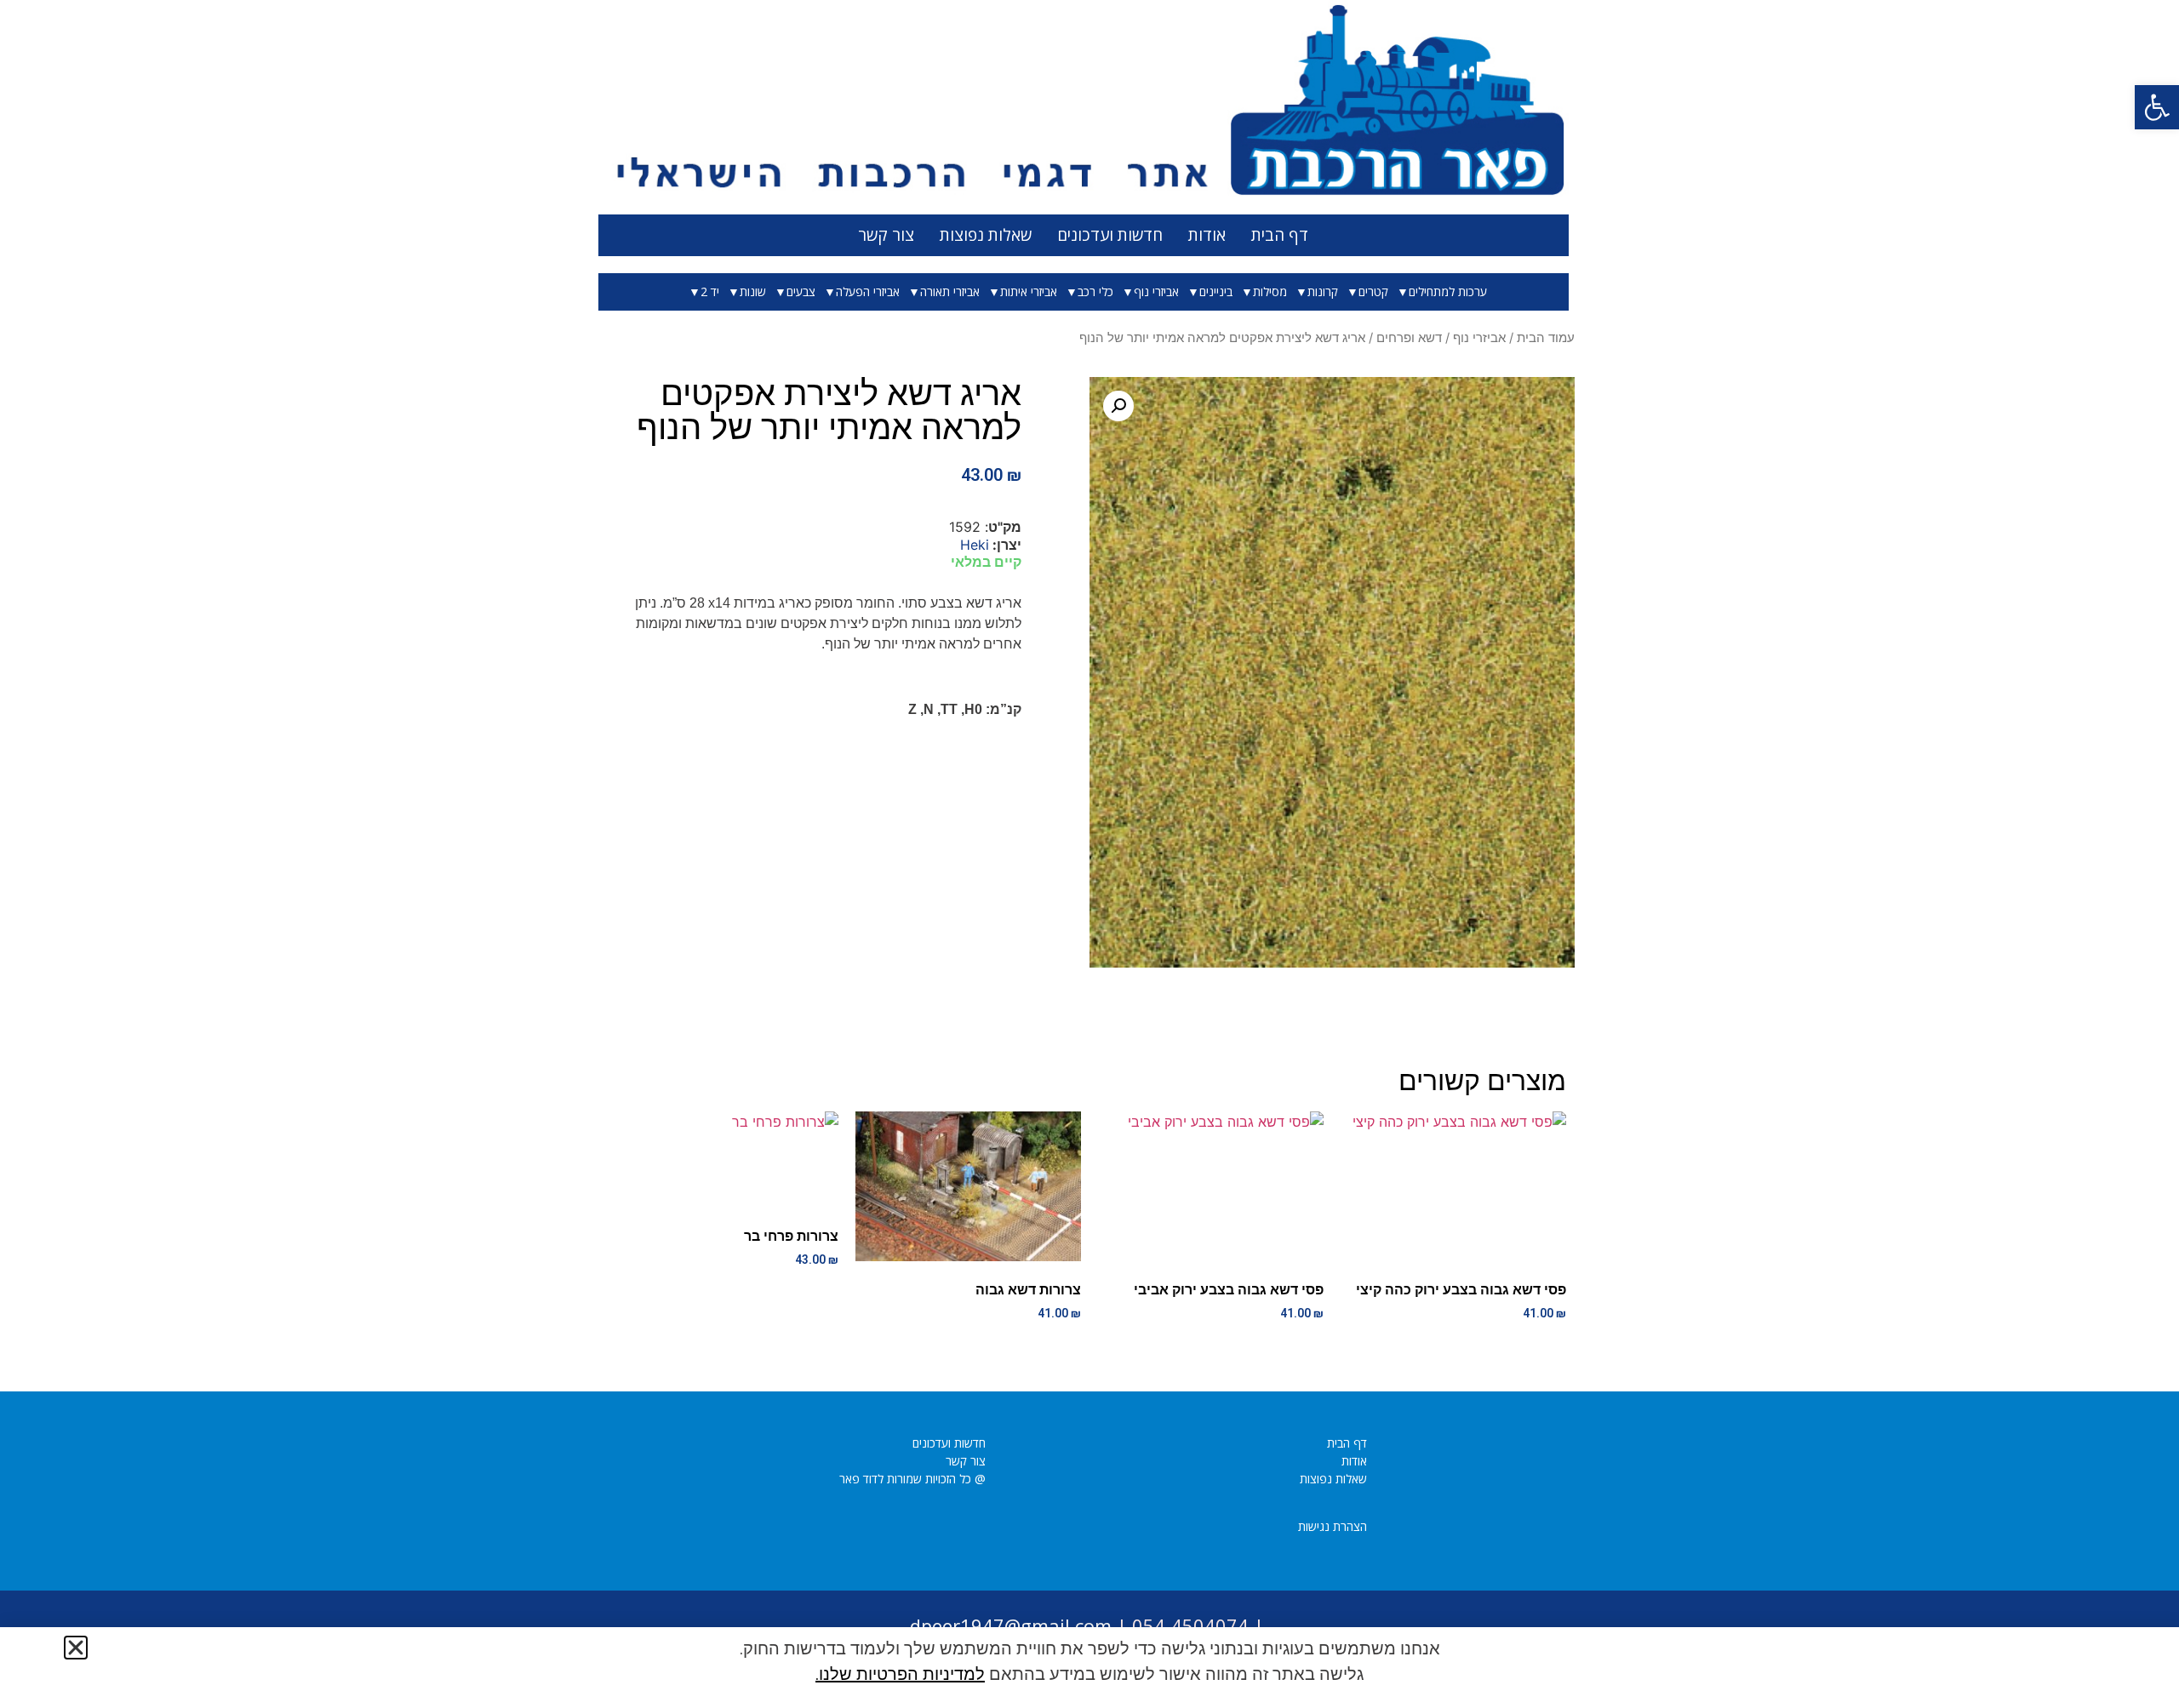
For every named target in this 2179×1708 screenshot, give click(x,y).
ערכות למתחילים (1448, 292)
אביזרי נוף (1156, 292)
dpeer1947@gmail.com (1011, 1625)
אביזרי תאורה (950, 292)
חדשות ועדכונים (1110, 235)
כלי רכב (1095, 292)
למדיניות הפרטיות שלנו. (900, 1674)
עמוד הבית (1546, 338)
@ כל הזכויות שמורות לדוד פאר (912, 1479)
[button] (2157, 107)
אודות (1207, 235)
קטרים (1373, 292)
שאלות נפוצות (986, 235)
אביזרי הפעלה (868, 292)
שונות (753, 292)
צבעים (801, 292)
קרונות (1323, 292)
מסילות (1270, 292)
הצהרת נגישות (1333, 1526)
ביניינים (1216, 292)
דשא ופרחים (1409, 338)
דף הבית (1280, 235)
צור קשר (886, 235)
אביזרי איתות (1029, 292)
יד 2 (710, 292)
